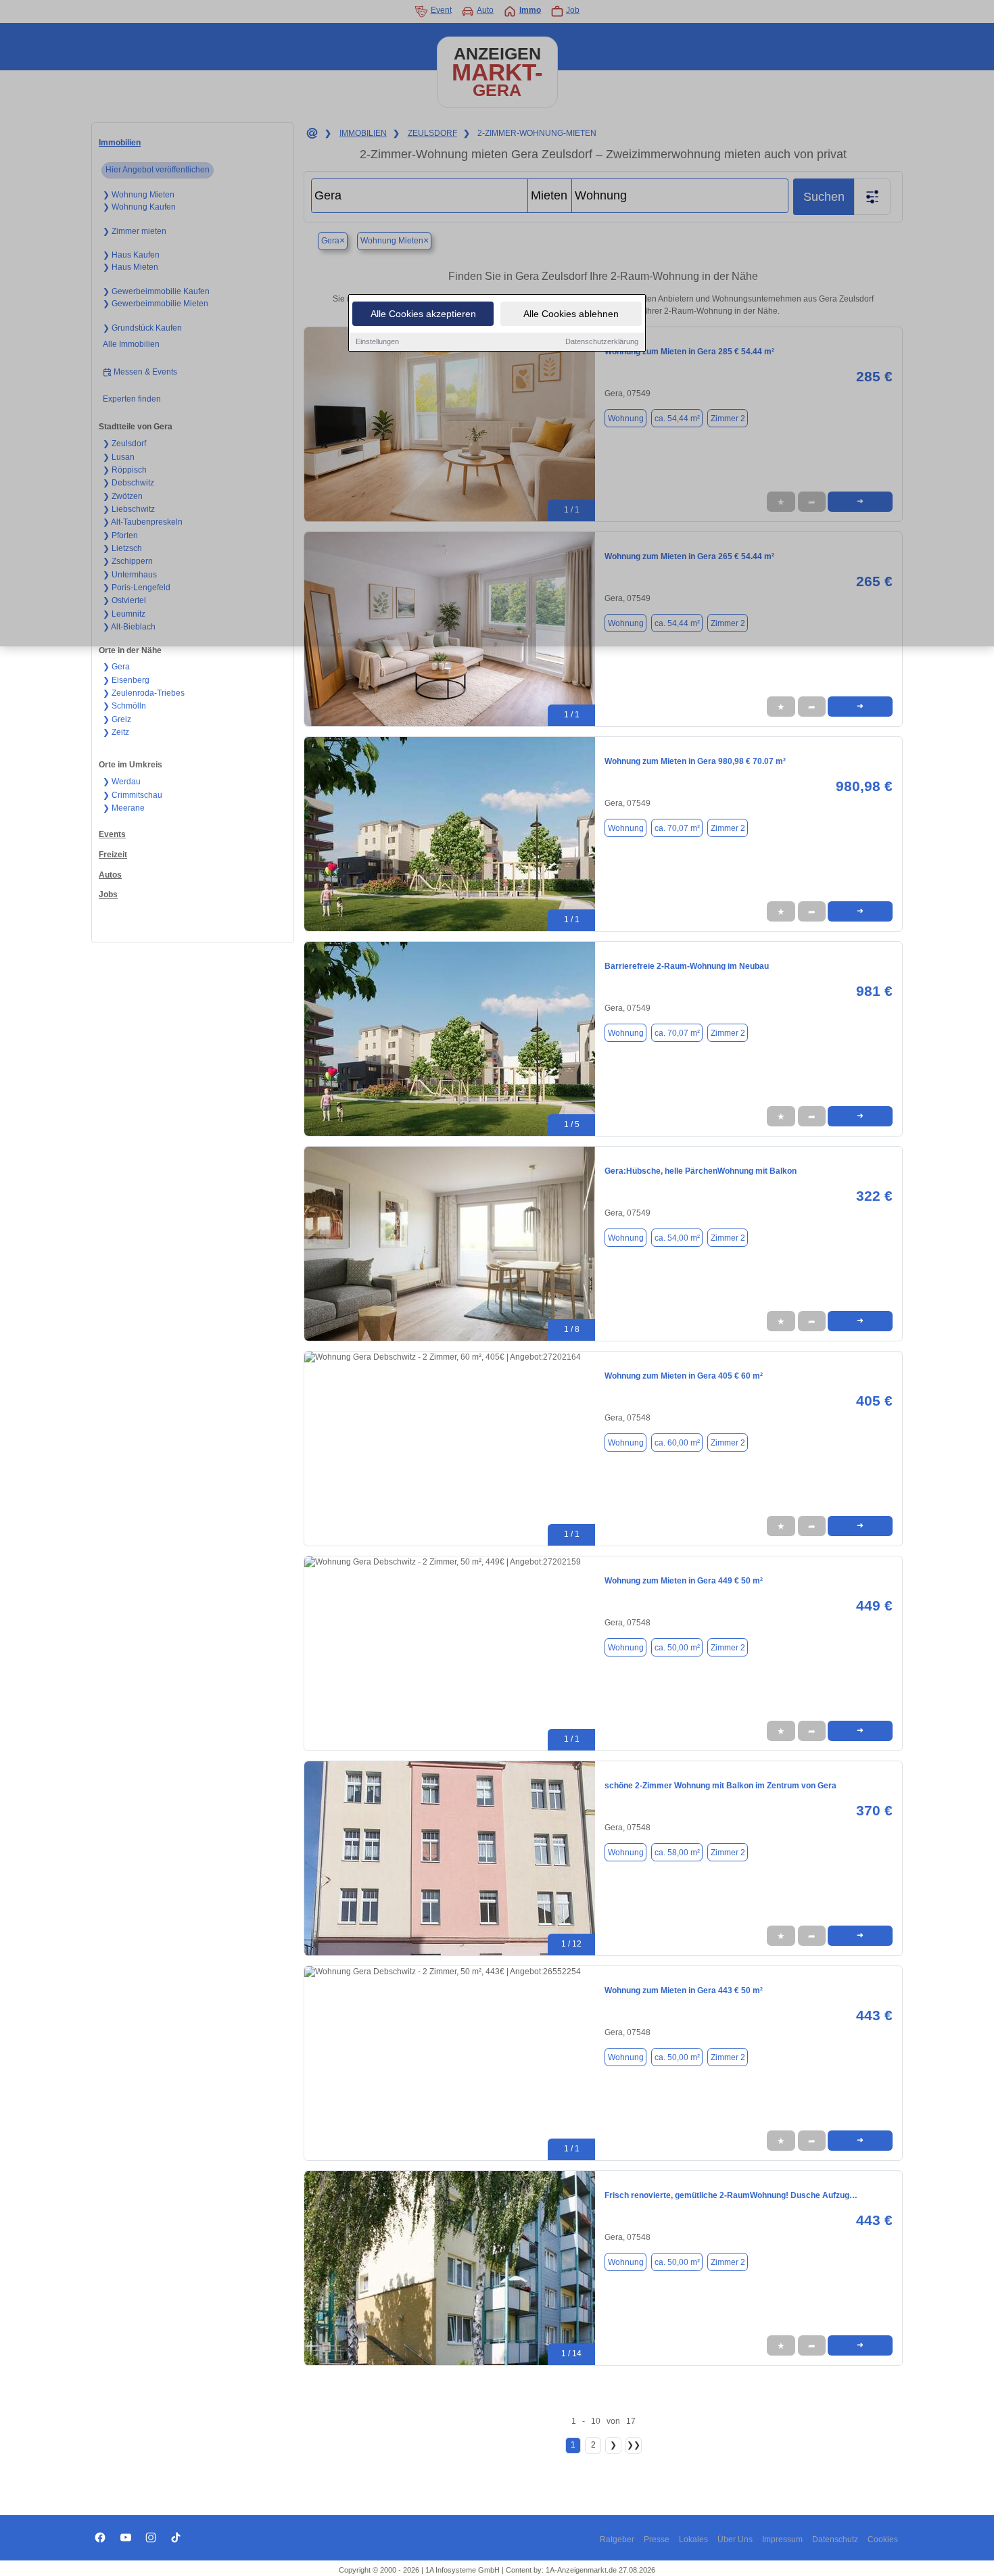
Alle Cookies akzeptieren (423, 314)
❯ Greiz (117, 719)
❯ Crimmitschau (133, 795)
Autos (110, 875)
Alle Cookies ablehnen (571, 314)
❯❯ (634, 2445)
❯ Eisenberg (126, 680)
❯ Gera (116, 667)
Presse (657, 2539)
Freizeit (113, 855)
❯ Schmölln (124, 706)
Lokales (693, 2539)
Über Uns (735, 2539)
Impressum (782, 2539)
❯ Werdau (122, 782)
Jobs (108, 895)
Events (112, 834)
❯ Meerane (124, 808)
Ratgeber (617, 2539)
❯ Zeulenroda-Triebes (144, 693)
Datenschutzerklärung (602, 341)
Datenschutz (835, 2539)
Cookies (883, 2539)
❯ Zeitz (116, 732)
